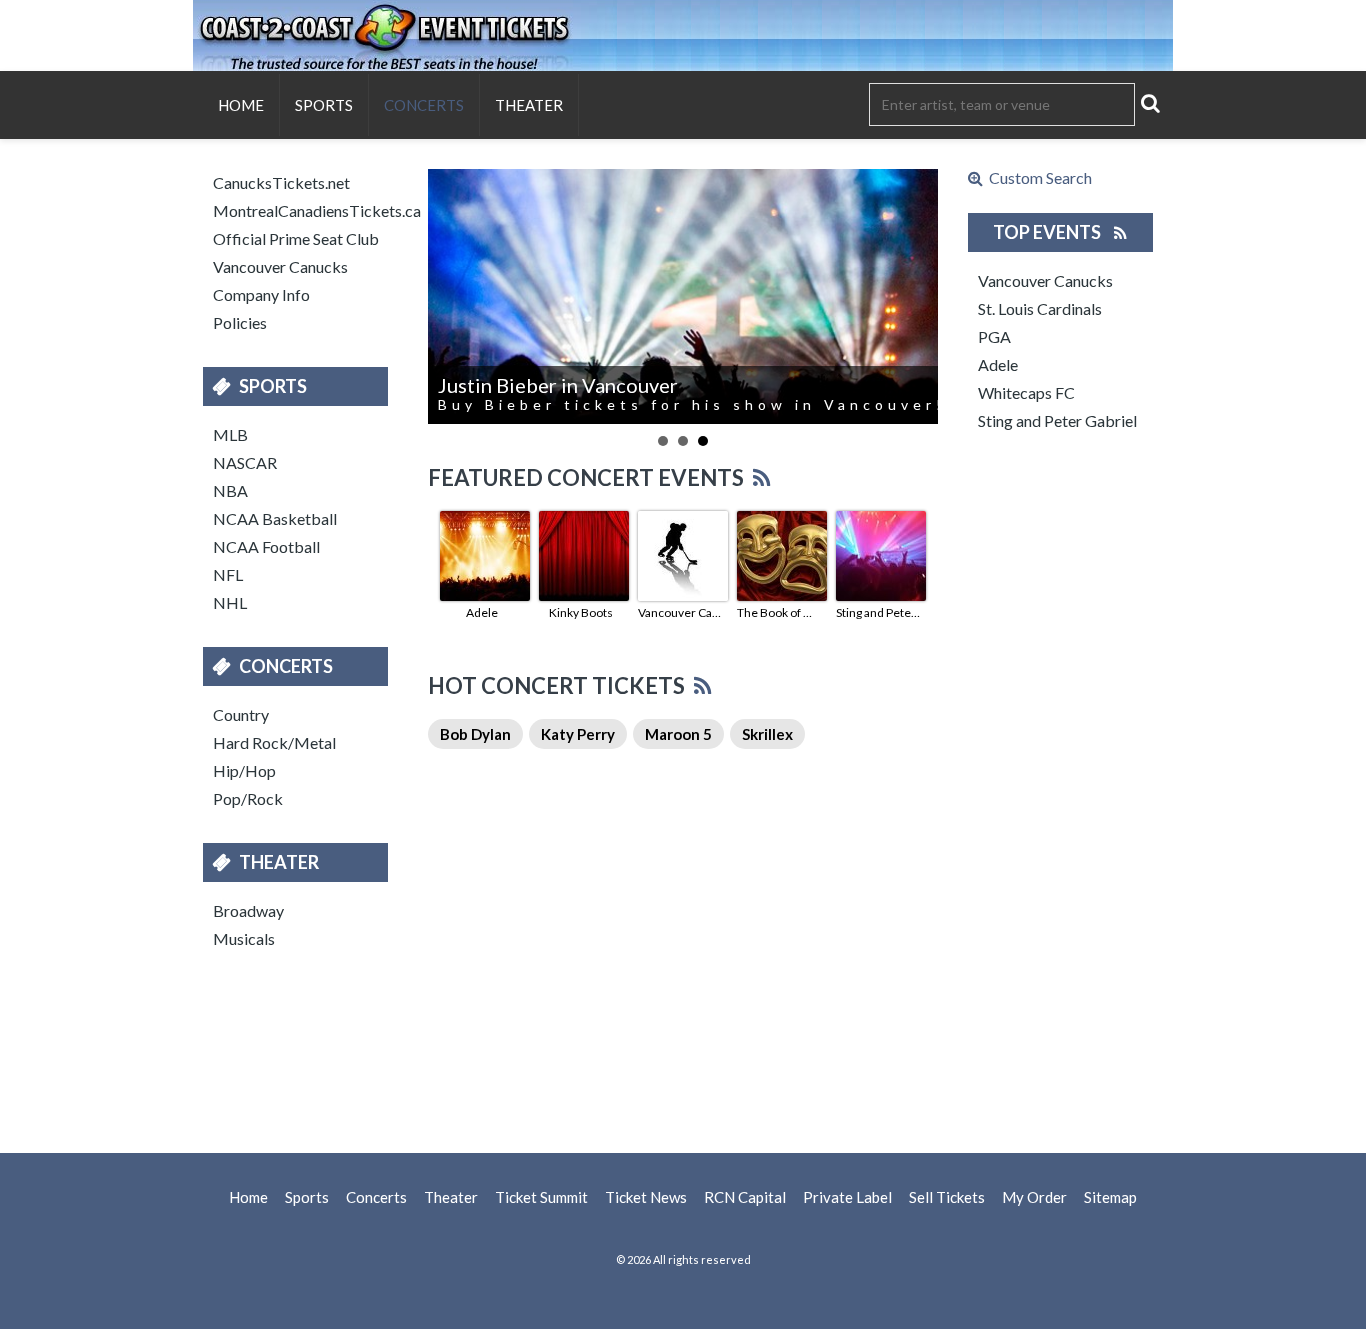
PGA (994, 336)
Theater (529, 105)
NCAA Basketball (275, 518)
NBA (230, 490)
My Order (1034, 1197)
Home (241, 105)
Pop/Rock (248, 798)
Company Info (261, 294)
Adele (482, 612)
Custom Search (1037, 178)
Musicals (244, 938)
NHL (230, 602)
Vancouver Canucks (280, 266)
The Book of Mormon (779, 612)
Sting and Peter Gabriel (878, 612)
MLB (230, 434)
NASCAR (245, 462)
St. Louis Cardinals (1040, 308)
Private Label (847, 1197)
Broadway (248, 910)
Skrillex (767, 734)
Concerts (424, 105)
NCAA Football (266, 546)
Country (241, 714)
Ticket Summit (541, 1197)
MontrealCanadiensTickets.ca (305, 210)
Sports (324, 105)
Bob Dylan (475, 734)
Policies (240, 322)
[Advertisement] (683, 1048)
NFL (228, 574)
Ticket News (646, 1197)
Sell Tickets (947, 1197)
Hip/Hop (244, 770)
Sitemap (1110, 1197)
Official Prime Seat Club (296, 238)
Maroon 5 (678, 734)
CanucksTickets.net (281, 182)
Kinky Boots (581, 612)
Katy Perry (578, 734)
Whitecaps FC (1026, 392)
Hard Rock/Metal (274, 742)
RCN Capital (745, 1197)
